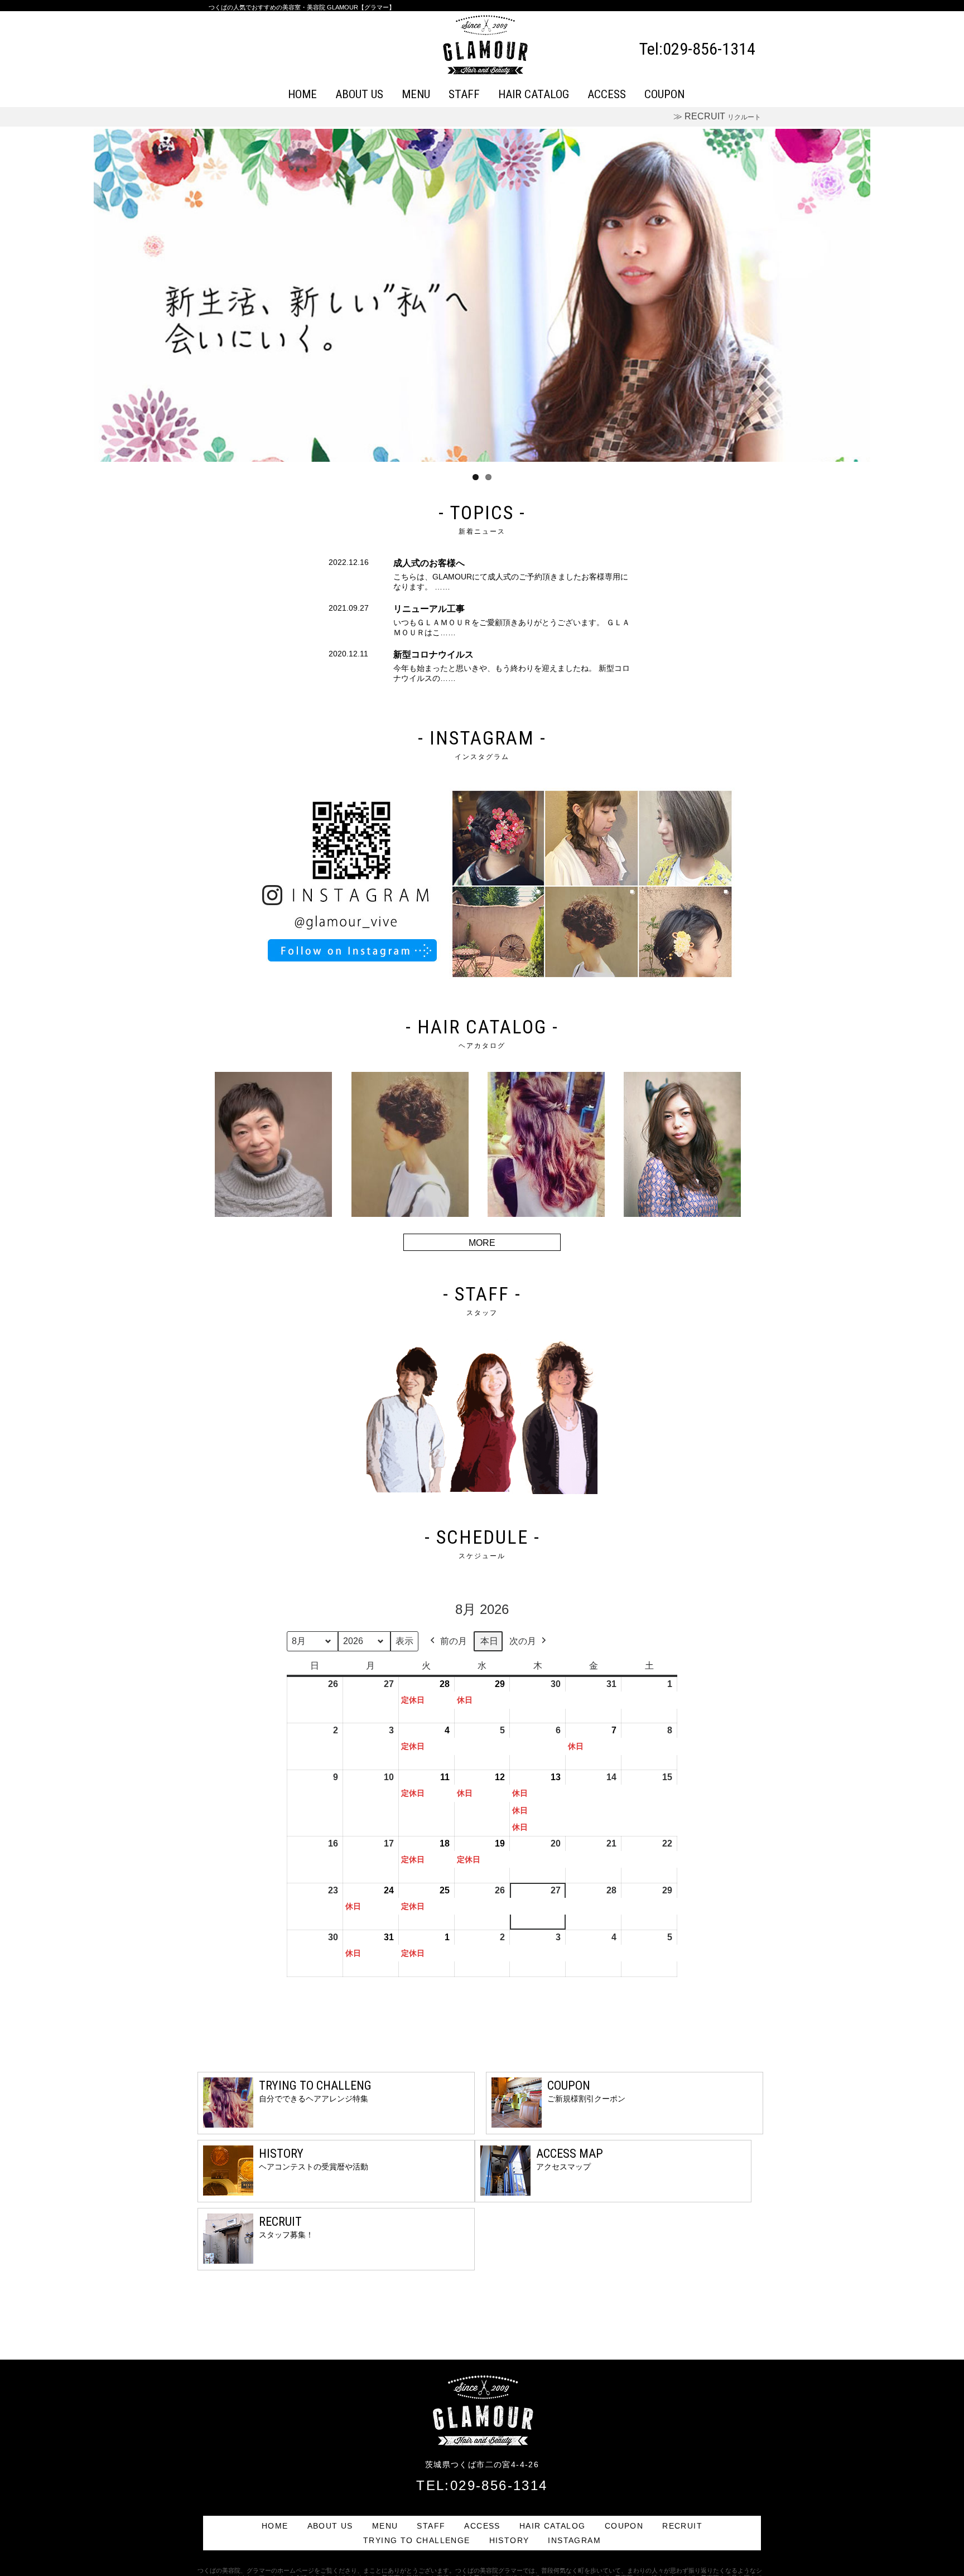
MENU (416, 94)
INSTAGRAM (574, 2540)
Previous (77, 295)
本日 (489, 1641)
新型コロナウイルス (433, 654)
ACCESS (607, 94)
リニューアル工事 (429, 609)
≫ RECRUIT (717, 116)
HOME (302, 94)
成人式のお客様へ (429, 563)
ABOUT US (359, 94)
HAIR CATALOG (534, 94)
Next (887, 295)
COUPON (664, 94)
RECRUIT (682, 2526)
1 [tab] (476, 477)
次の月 (523, 1641)
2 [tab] (488, 477)
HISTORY (509, 2540)
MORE (482, 1243)
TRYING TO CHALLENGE (417, 2540)
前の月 (454, 1641)
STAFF (464, 94)
